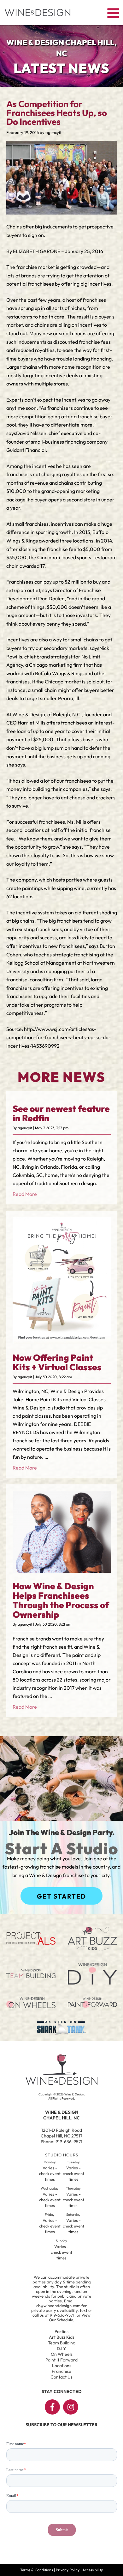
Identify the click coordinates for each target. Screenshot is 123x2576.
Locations (62, 2366)
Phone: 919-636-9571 (61, 2142)
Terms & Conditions (37, 2570)
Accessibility (93, 2570)
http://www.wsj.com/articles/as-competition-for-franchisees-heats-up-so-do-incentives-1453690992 (59, 1037)
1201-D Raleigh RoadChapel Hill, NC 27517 (61, 2133)
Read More (25, 1194)
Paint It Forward (61, 2360)
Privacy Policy (68, 2570)
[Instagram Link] (71, 2407)
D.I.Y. (62, 2349)
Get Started (61, 1896)
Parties (61, 2331)
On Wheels (62, 2354)
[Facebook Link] (52, 2407)
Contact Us (61, 2377)
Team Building (62, 2343)
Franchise (61, 2371)
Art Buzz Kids (62, 2337)
